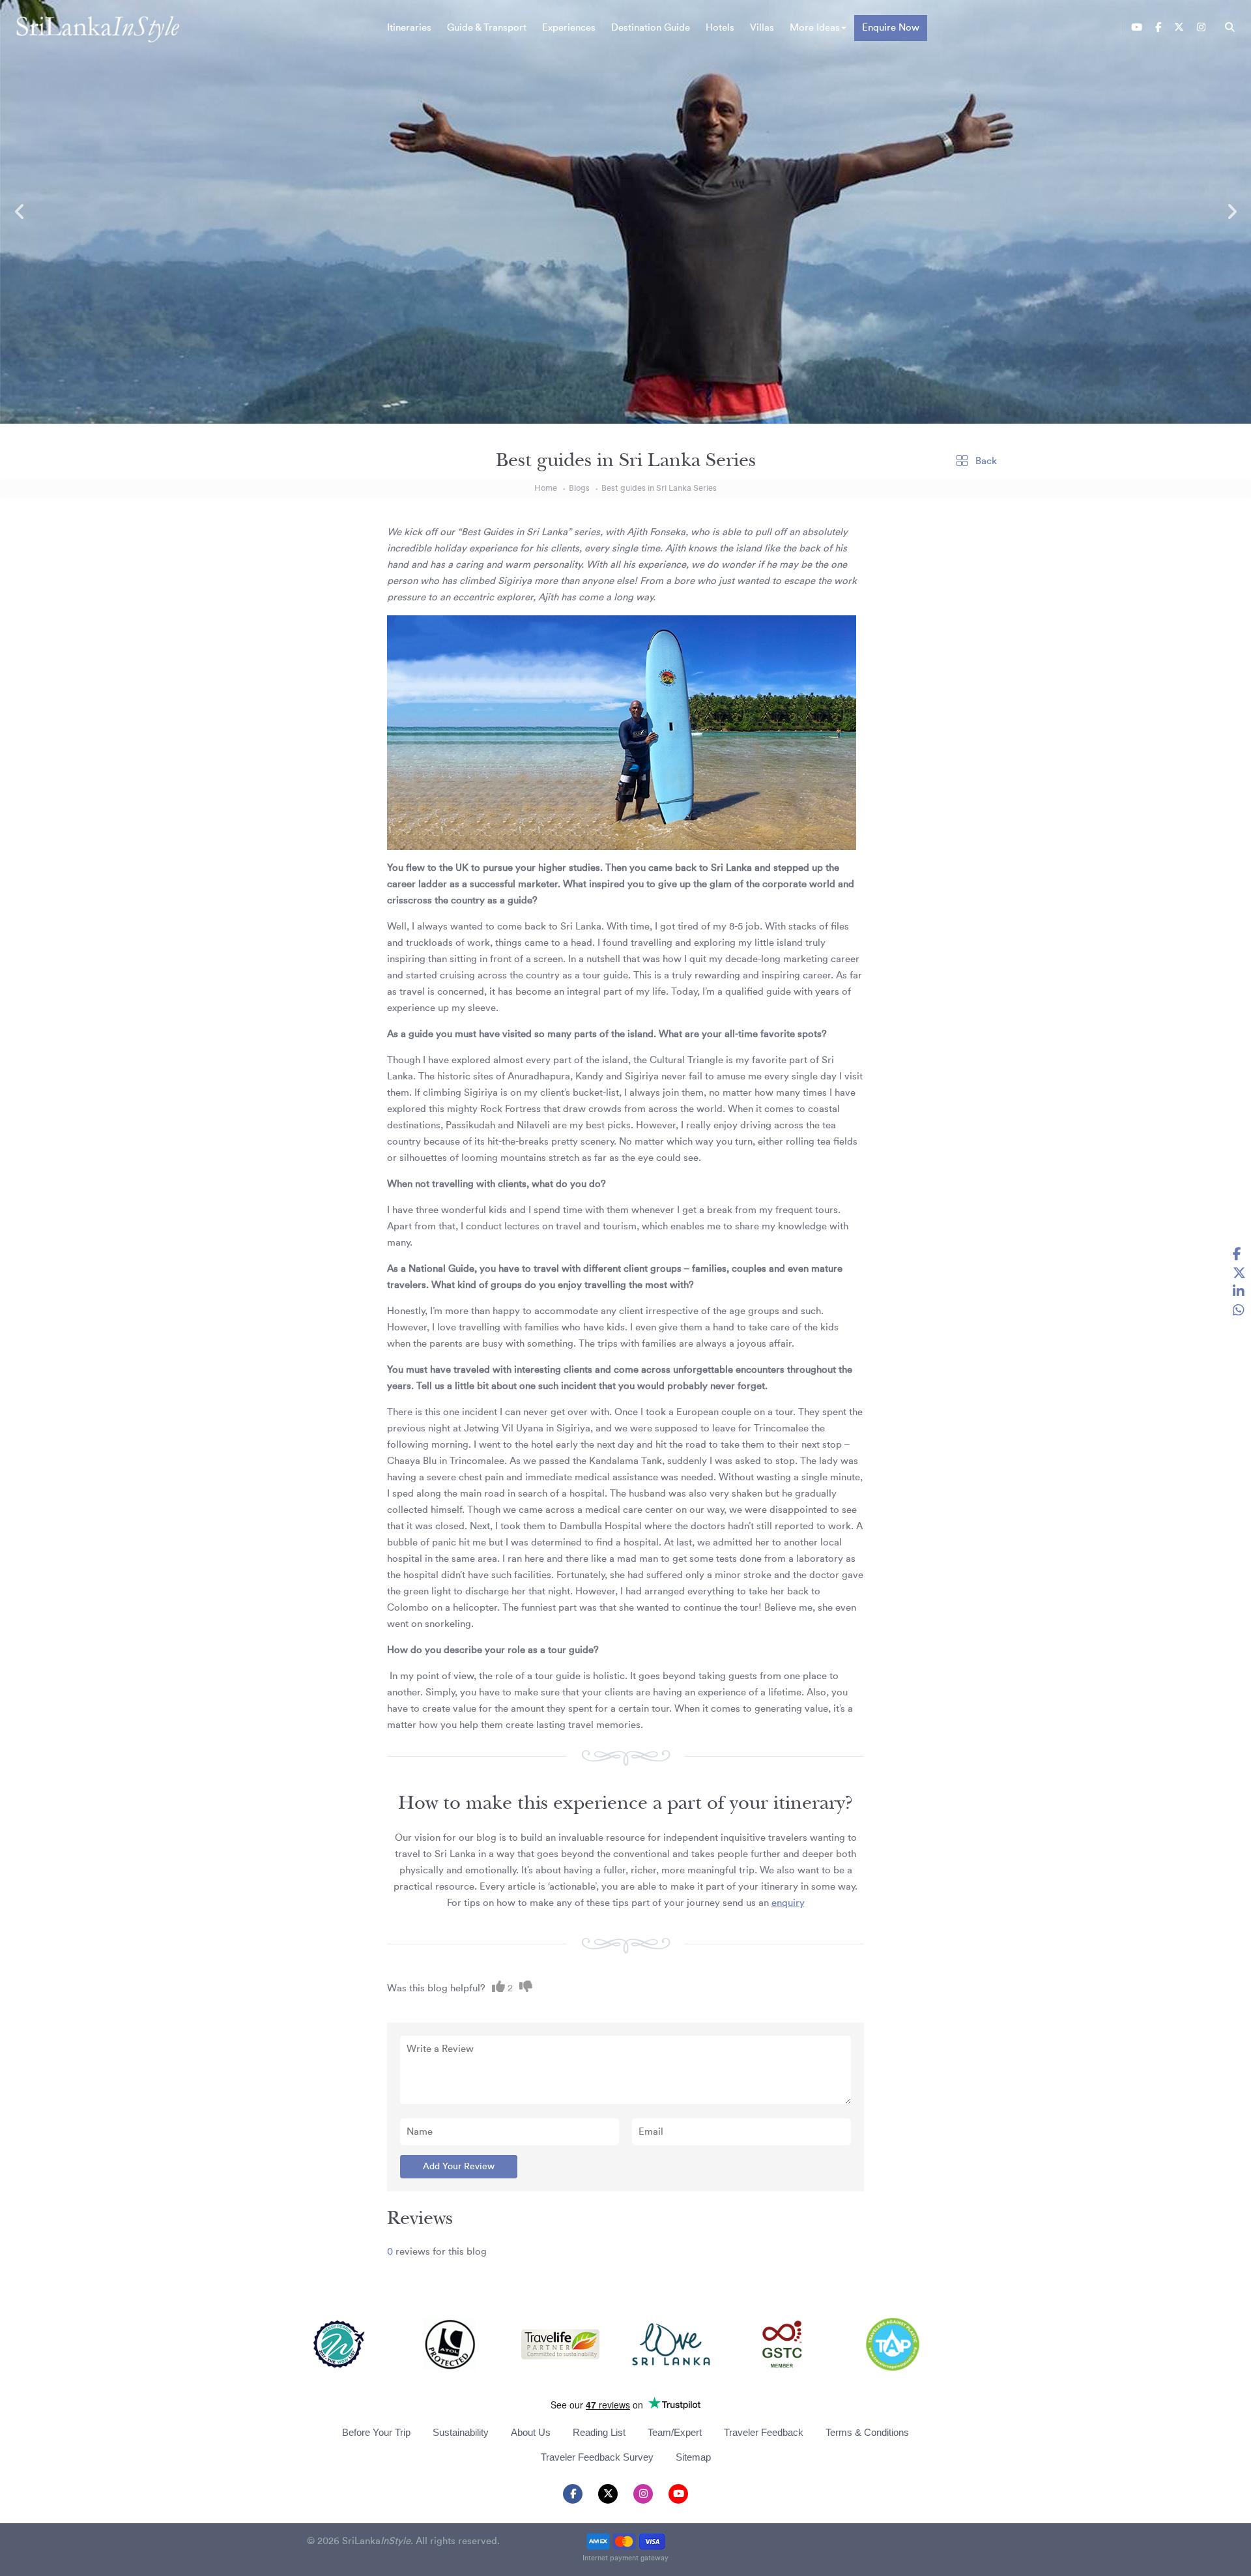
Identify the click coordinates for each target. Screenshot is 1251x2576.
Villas (762, 28)
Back (985, 461)
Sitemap (693, 2457)
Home (546, 488)
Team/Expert (675, 2432)
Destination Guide (651, 28)
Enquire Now (891, 28)
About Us (531, 2432)
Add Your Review (459, 2167)
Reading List (599, 2432)
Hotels (720, 28)
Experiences (569, 28)
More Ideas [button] (815, 28)
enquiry (788, 1903)
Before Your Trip (376, 2432)
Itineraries (409, 28)
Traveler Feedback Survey (597, 2457)
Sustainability (461, 2432)
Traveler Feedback (764, 2432)
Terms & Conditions (867, 2432)
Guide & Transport (487, 28)
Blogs (579, 488)
